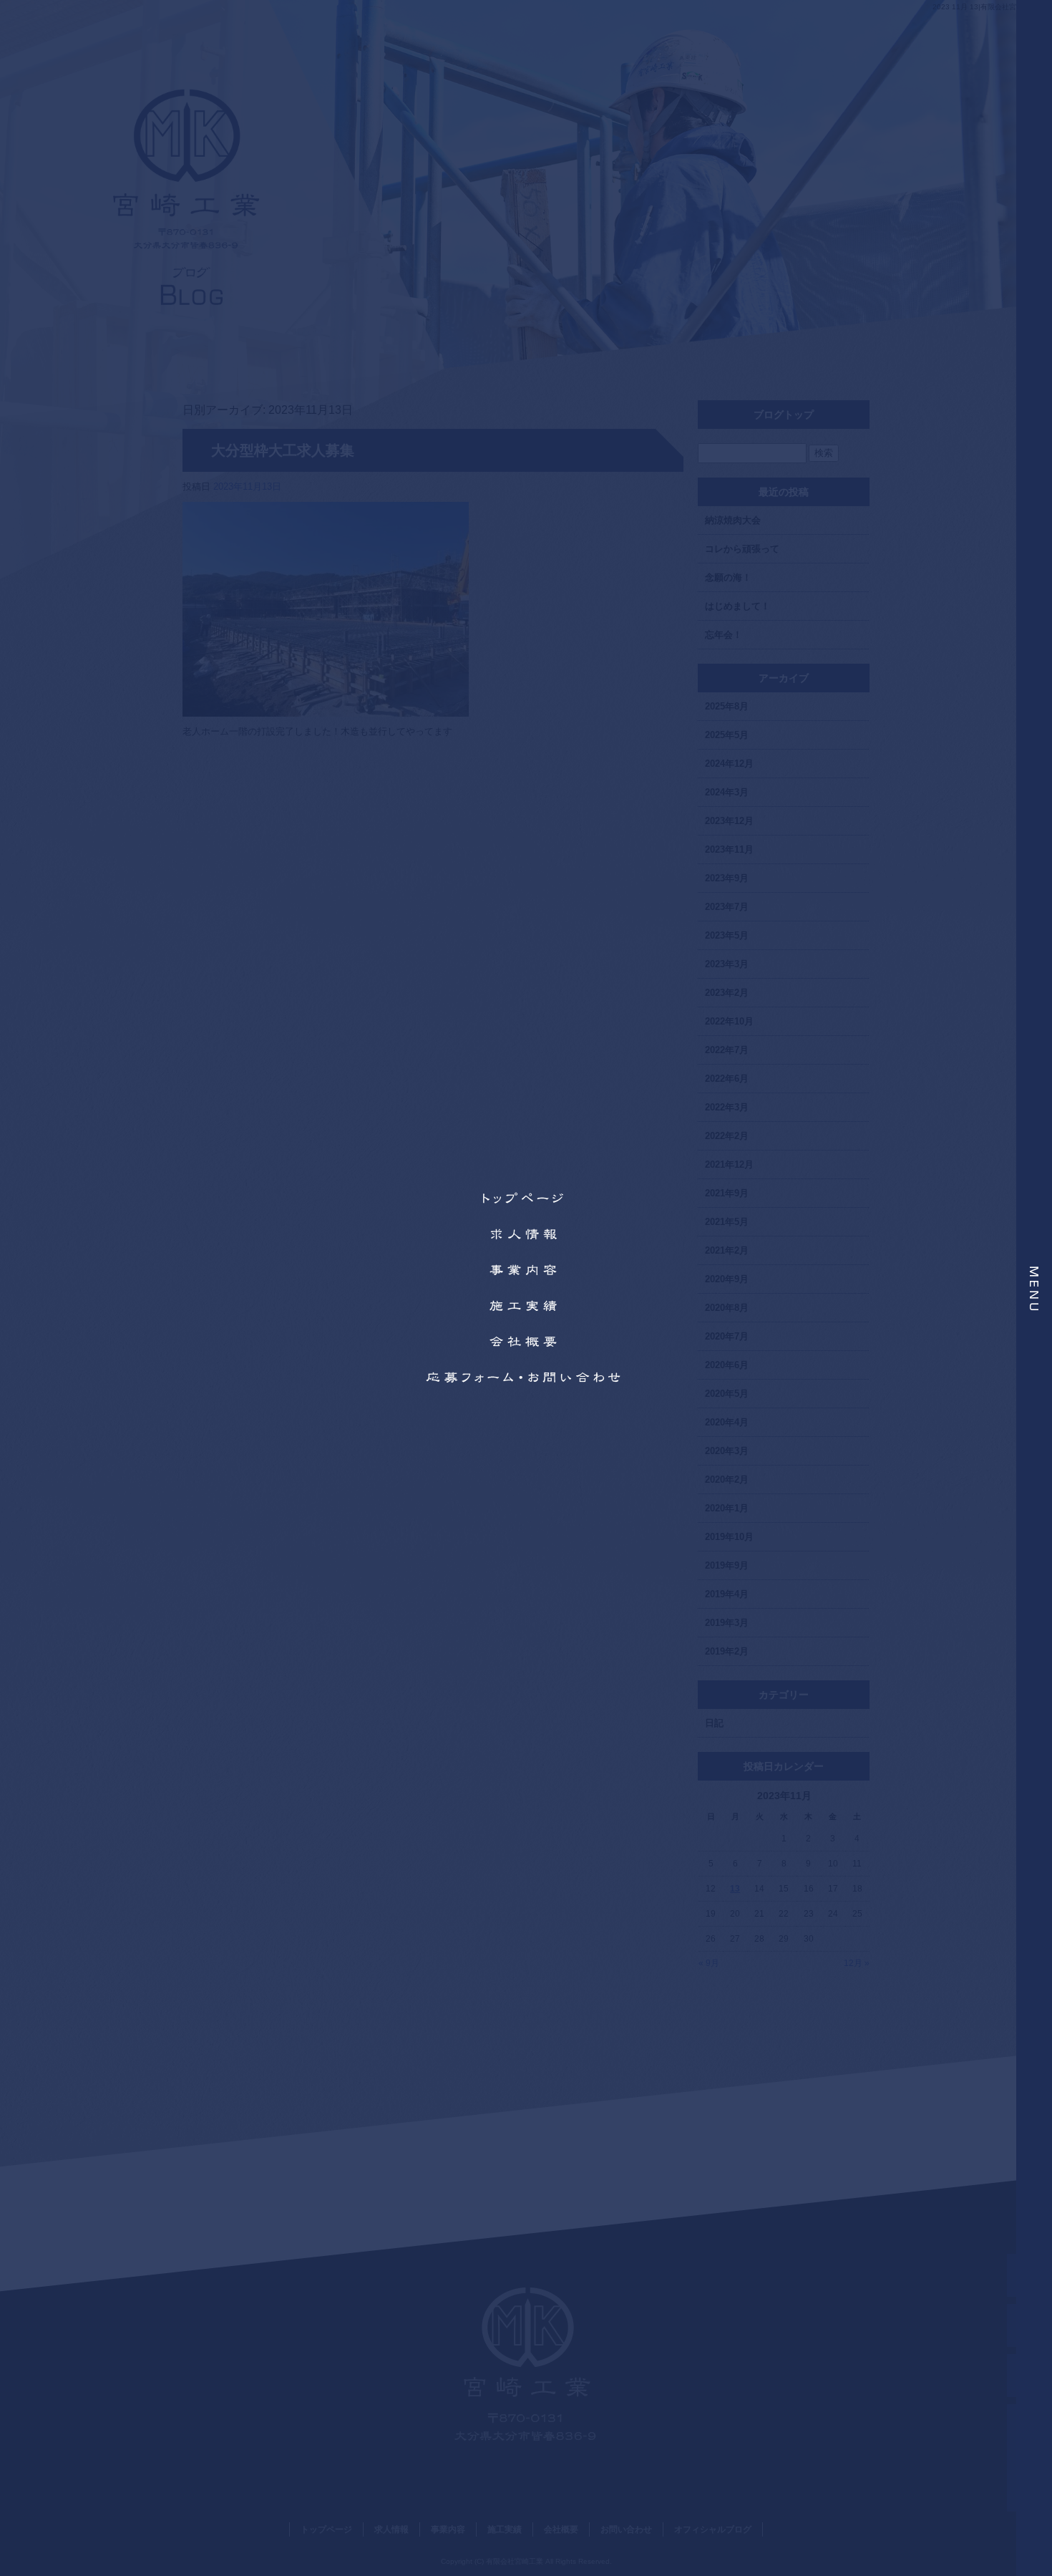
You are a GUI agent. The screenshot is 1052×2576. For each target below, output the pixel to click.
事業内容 (526, 1270)
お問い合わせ (526, 1377)
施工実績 (526, 1306)
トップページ (526, 1199)
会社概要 (526, 1342)
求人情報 (526, 1234)
